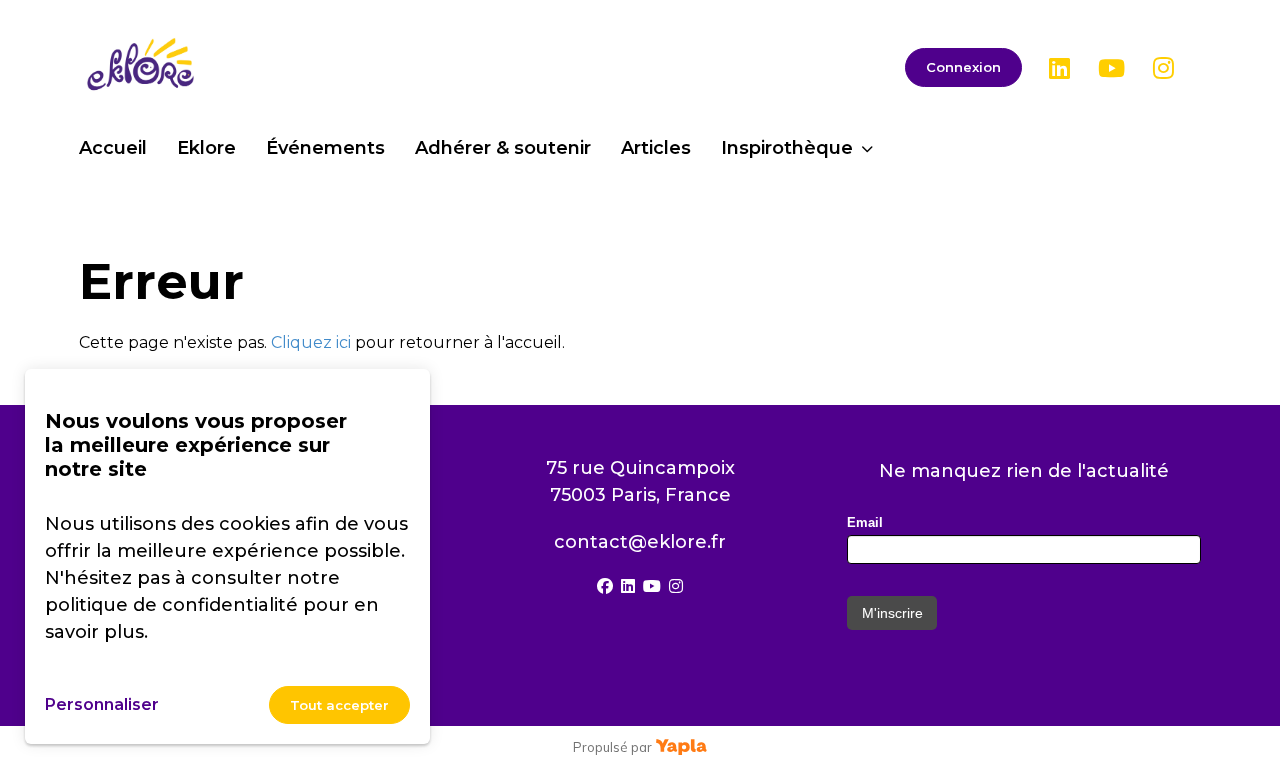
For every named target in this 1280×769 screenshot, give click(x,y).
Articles (656, 148)
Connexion (963, 67)
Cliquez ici (311, 342)
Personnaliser (102, 704)
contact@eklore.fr (640, 542)
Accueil (113, 148)
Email (865, 522)
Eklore (206, 148)
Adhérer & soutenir (503, 148)
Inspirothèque (787, 148)
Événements (325, 148)
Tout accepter (339, 705)
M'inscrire (892, 613)
